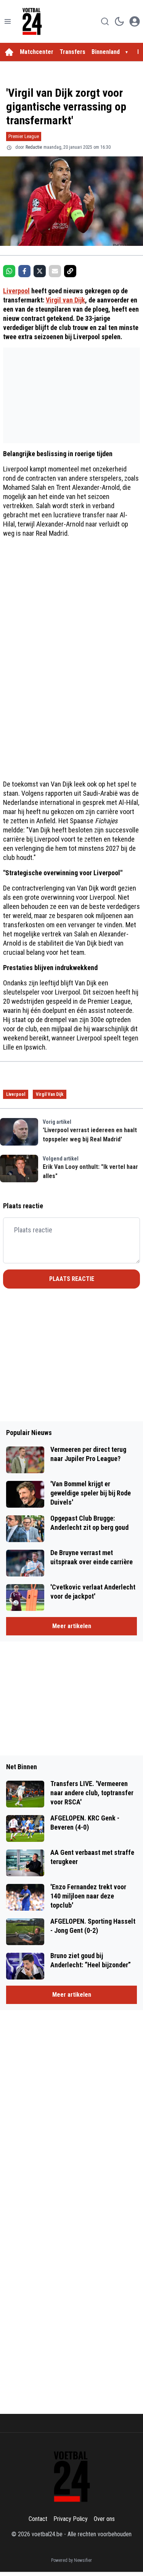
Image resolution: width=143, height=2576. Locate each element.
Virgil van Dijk (65, 300)
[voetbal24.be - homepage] (32, 21)
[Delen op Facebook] (24, 271)
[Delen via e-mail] (55, 271)
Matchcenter (37, 52)
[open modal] (135, 21)
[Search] (105, 21)
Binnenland (106, 52)
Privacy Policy (71, 2519)
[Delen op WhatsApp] (9, 271)
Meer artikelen (72, 1626)
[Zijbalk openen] (8, 21)
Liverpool (16, 291)
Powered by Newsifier (71, 2560)
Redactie (34, 147)
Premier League (24, 136)
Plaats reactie (72, 1279)
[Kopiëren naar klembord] (70, 271)
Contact (38, 2519)
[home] (9, 52)
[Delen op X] (40, 271)
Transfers (72, 52)
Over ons (104, 2519)
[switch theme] (119, 21)
